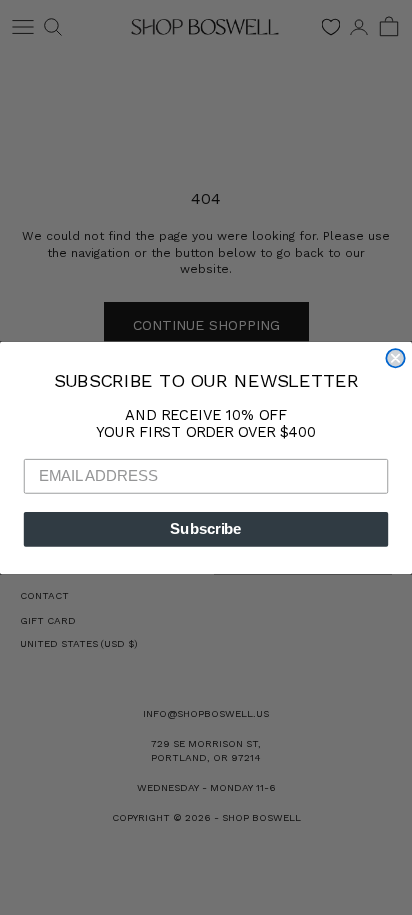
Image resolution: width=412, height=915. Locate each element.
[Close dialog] (395, 358)
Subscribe (205, 529)
